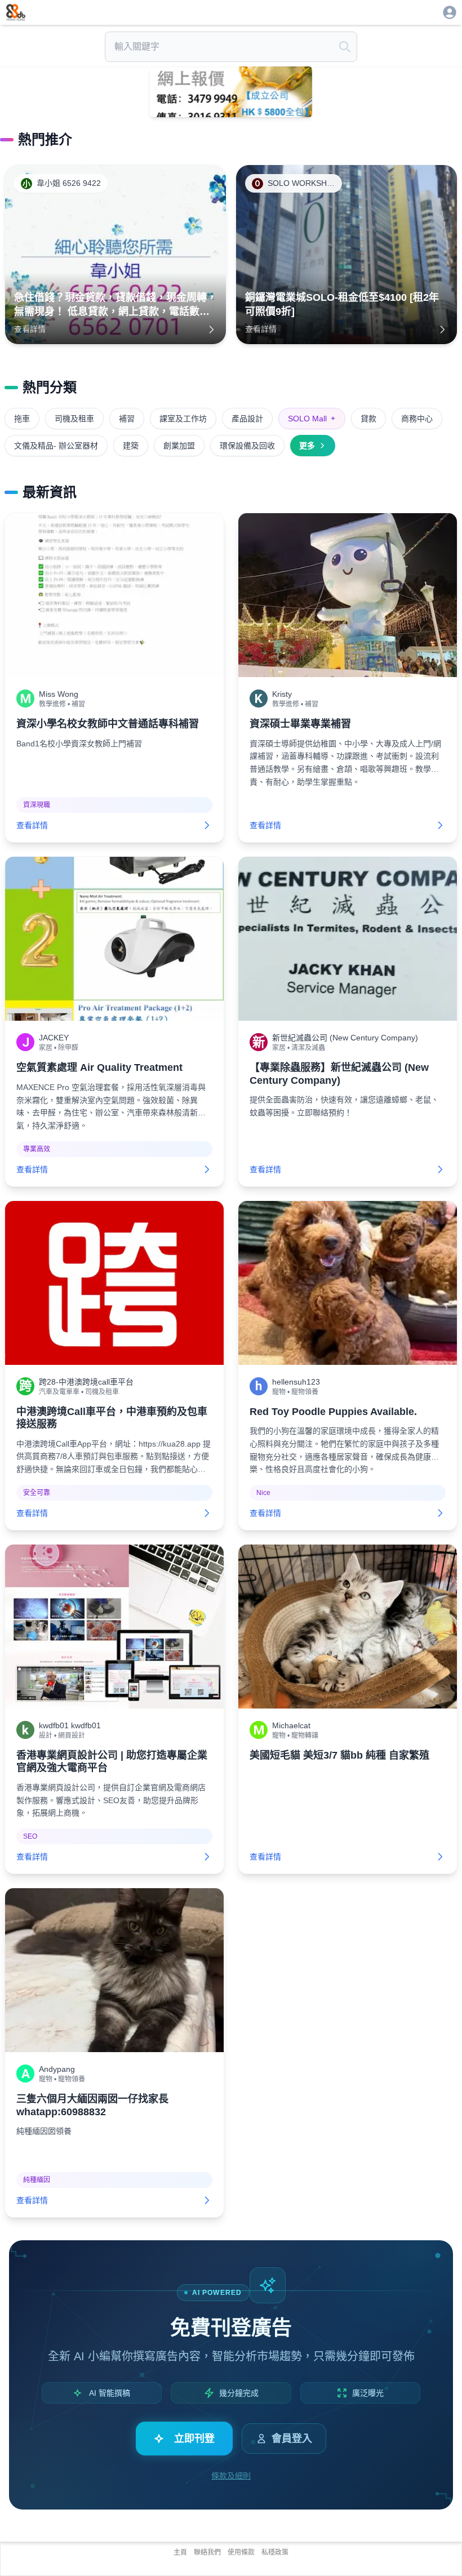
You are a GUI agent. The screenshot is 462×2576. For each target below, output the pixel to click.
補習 (127, 419)
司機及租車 (74, 419)
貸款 (368, 419)
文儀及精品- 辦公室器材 (56, 446)
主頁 (180, 2552)
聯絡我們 (207, 2552)
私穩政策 (275, 2552)
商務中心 (417, 419)
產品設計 (247, 419)
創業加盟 (179, 446)
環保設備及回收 (247, 446)
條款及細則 (231, 2476)
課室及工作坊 (183, 419)
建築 (131, 446)
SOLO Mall (312, 419)
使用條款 (241, 2552)
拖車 (22, 419)
